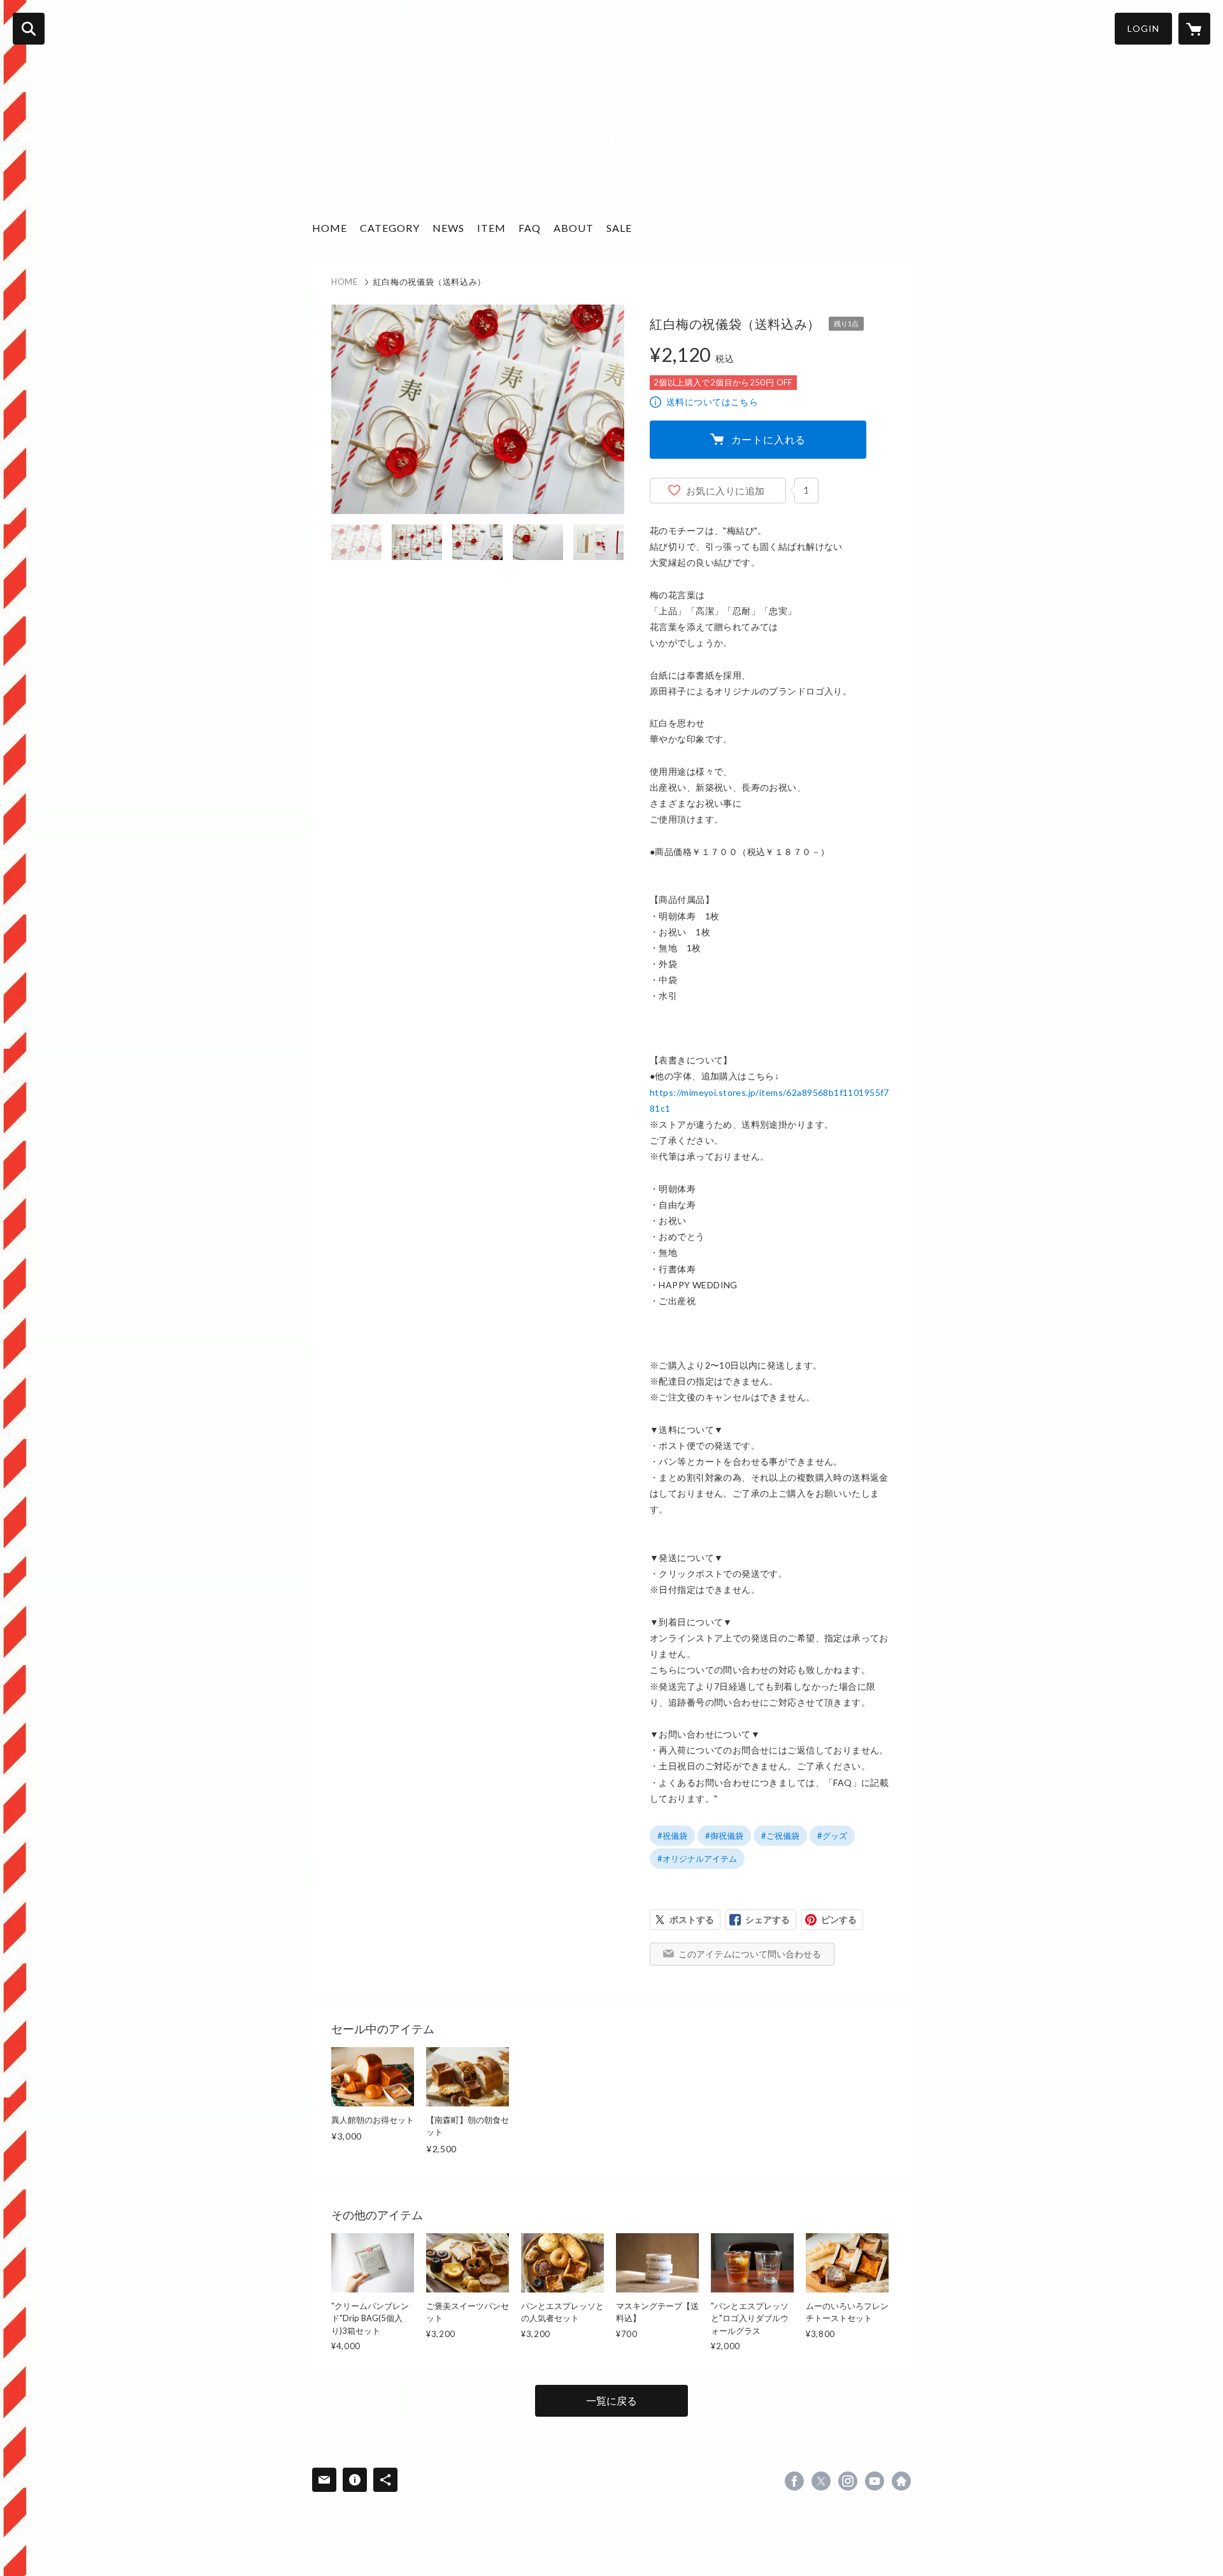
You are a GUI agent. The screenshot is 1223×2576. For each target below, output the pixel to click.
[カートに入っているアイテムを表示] (1194, 29)
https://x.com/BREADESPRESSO (821, 2481)
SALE (619, 228)
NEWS (448, 228)
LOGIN (1143, 28)
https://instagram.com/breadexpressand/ (848, 2481)
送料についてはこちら (712, 402)
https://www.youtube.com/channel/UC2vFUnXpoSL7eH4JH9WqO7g (875, 2481)
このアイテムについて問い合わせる (750, 1954)
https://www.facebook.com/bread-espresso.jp (794, 2481)
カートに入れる (769, 439)
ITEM (491, 228)
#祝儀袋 (672, 1836)
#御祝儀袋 (724, 1836)
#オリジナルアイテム (697, 1859)
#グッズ (832, 1836)
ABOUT (574, 228)
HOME (330, 228)
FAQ (530, 228)
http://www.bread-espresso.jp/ (901, 2481)
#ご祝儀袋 (780, 1836)
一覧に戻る (611, 2400)
